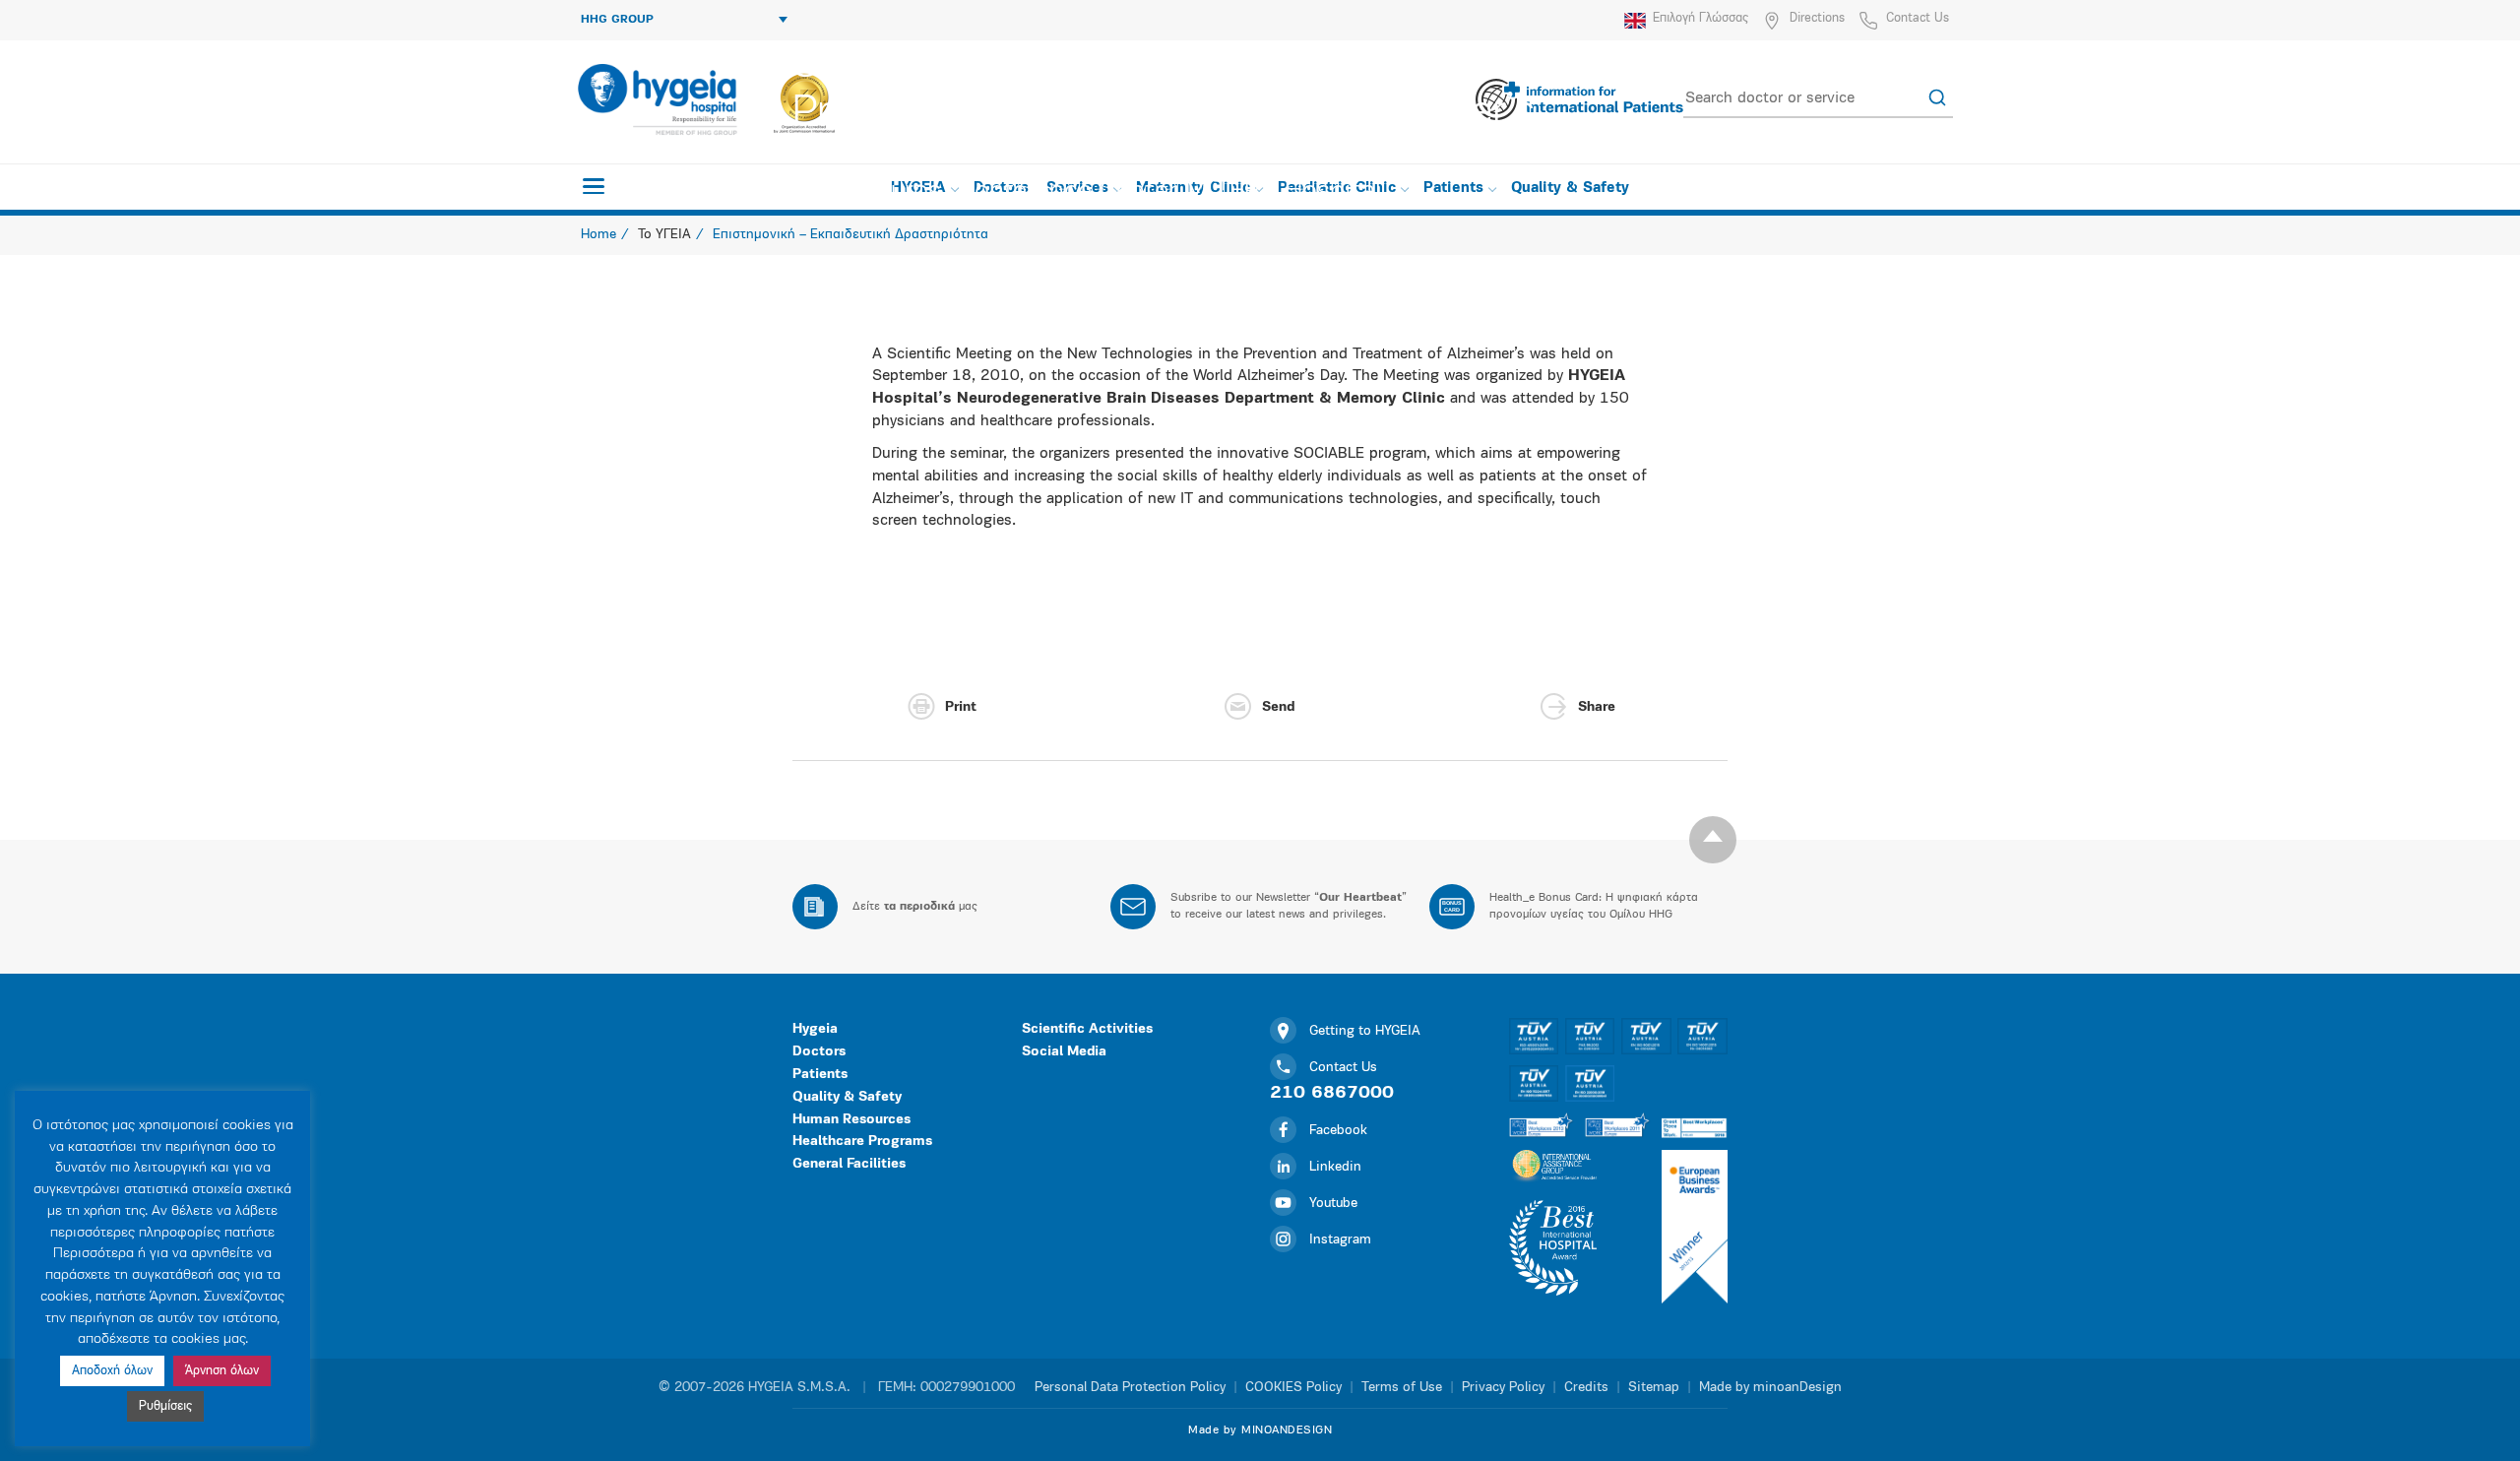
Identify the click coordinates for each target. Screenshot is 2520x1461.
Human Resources (851, 1120)
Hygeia (815, 1029)
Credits (1586, 1388)
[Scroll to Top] (1713, 840)
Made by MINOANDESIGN (1260, 1430)
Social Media (1064, 1052)
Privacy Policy (1503, 1388)
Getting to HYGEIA (1365, 1031)
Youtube (1333, 1204)
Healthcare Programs (862, 1142)
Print (961, 707)
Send (1278, 707)
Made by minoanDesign (1770, 1388)
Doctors (819, 1052)
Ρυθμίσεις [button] (165, 1406)
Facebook (1338, 1131)
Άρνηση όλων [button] (222, 1371)
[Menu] (594, 186)
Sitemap (1654, 1388)
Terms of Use (1402, 1388)
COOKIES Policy (1293, 1388)
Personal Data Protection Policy (1130, 1388)
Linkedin (1335, 1167)
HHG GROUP (617, 20)
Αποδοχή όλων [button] (112, 1371)
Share (1597, 707)
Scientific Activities (1087, 1029)
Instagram (1340, 1240)
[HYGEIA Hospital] (656, 99)
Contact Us (1918, 18)
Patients (820, 1075)
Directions (1817, 18)
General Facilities (849, 1164)
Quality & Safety (847, 1097)
